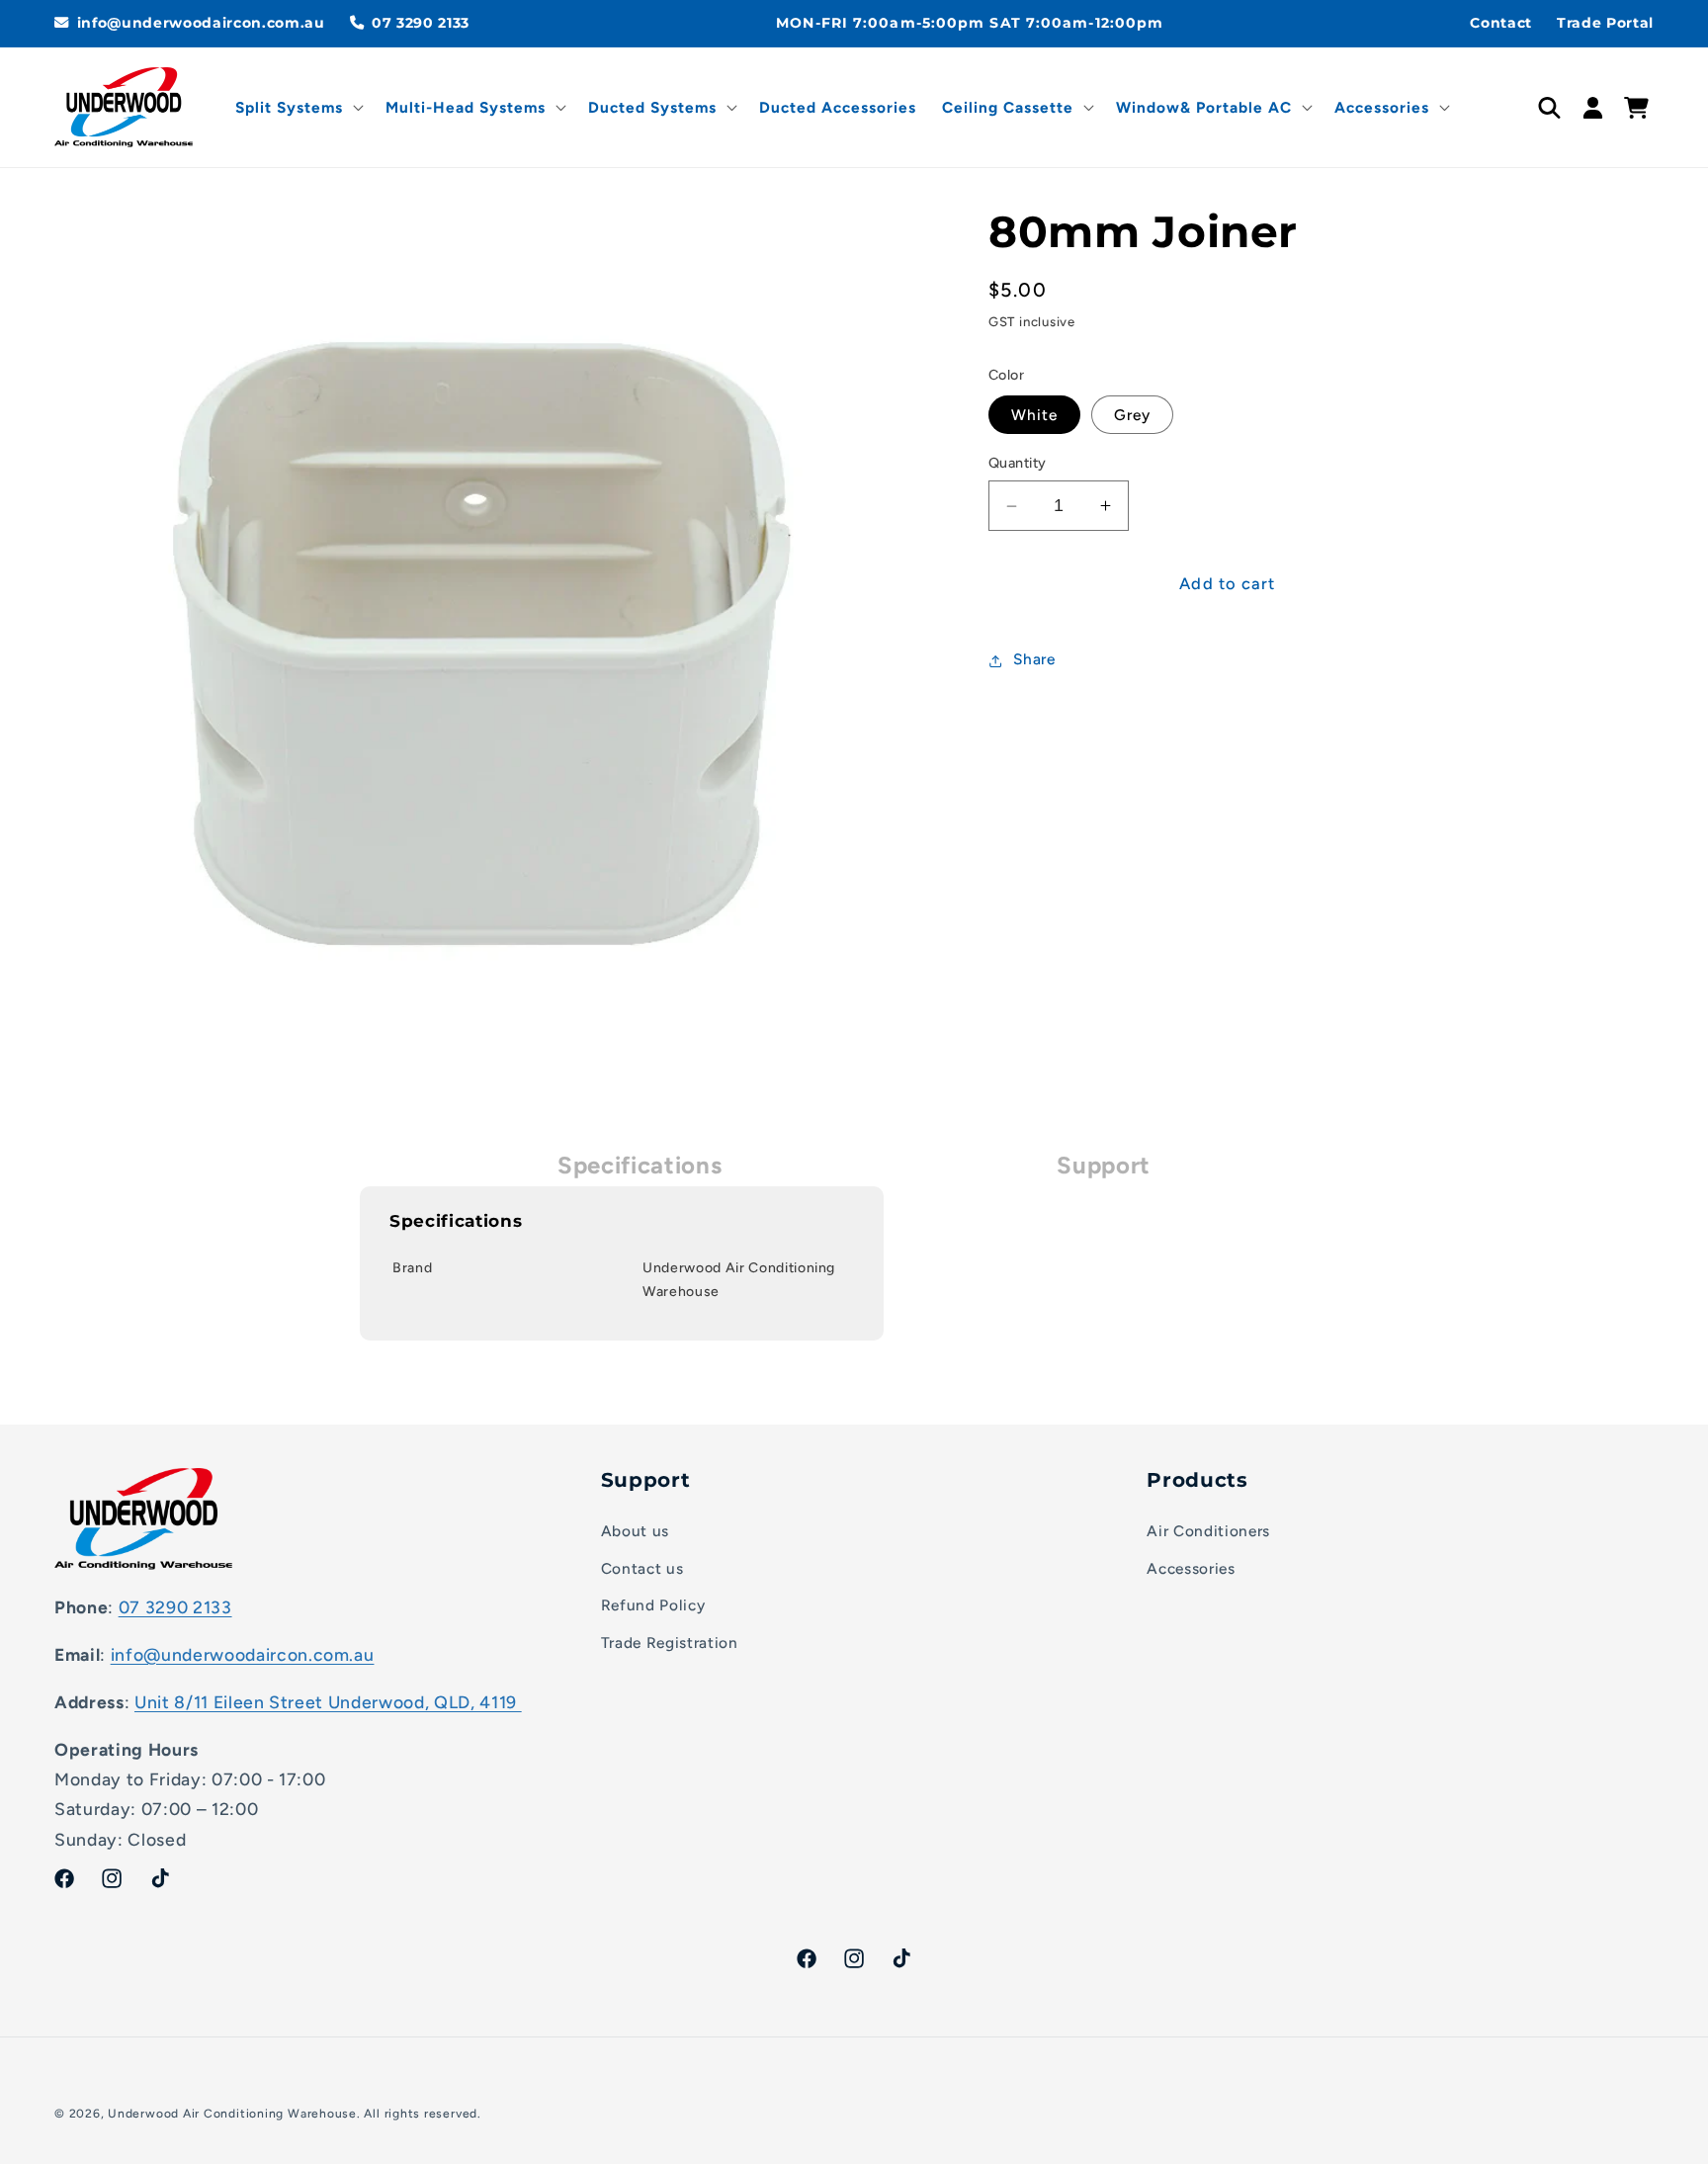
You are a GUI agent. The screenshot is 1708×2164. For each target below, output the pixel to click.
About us (635, 1530)
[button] (298, 108)
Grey (1132, 416)
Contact (1501, 23)
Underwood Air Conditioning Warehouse (232, 2114)
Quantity (1018, 464)
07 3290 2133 (175, 1606)
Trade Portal (1605, 23)
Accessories (1191, 1567)
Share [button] (1034, 660)
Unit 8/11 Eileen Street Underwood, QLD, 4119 (328, 1701)
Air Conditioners (1208, 1530)
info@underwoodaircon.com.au (243, 1653)
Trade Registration (670, 1642)
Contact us (642, 1567)
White (1035, 416)
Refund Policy (653, 1605)
